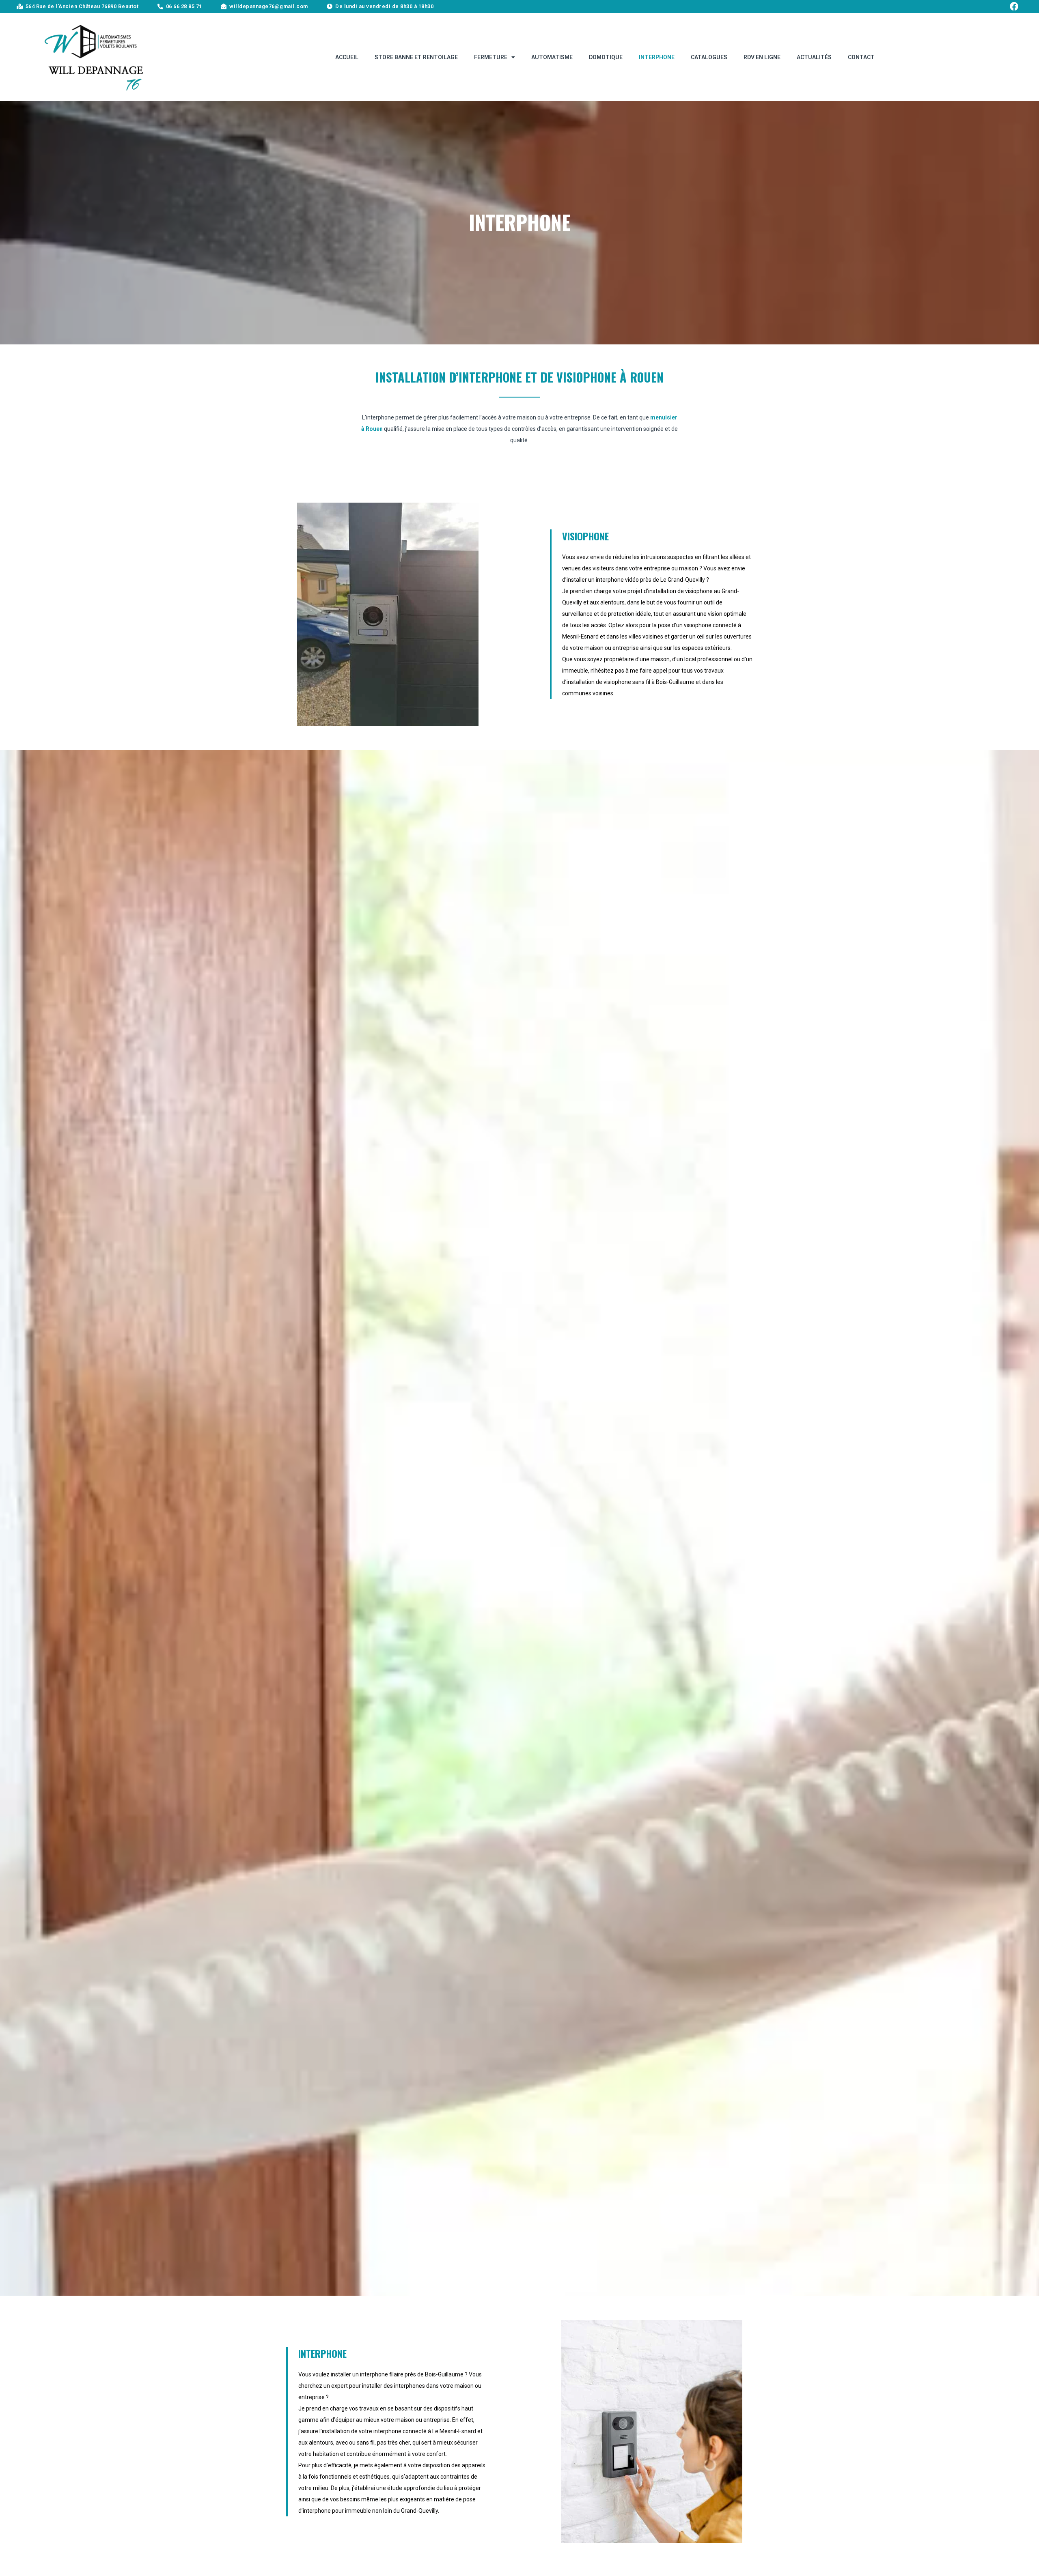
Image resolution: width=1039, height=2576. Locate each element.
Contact (861, 57)
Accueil (347, 57)
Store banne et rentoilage (416, 57)
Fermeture (491, 57)
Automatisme (552, 57)
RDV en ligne (762, 57)
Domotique (606, 57)
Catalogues (709, 57)
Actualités (814, 57)
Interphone (657, 57)
